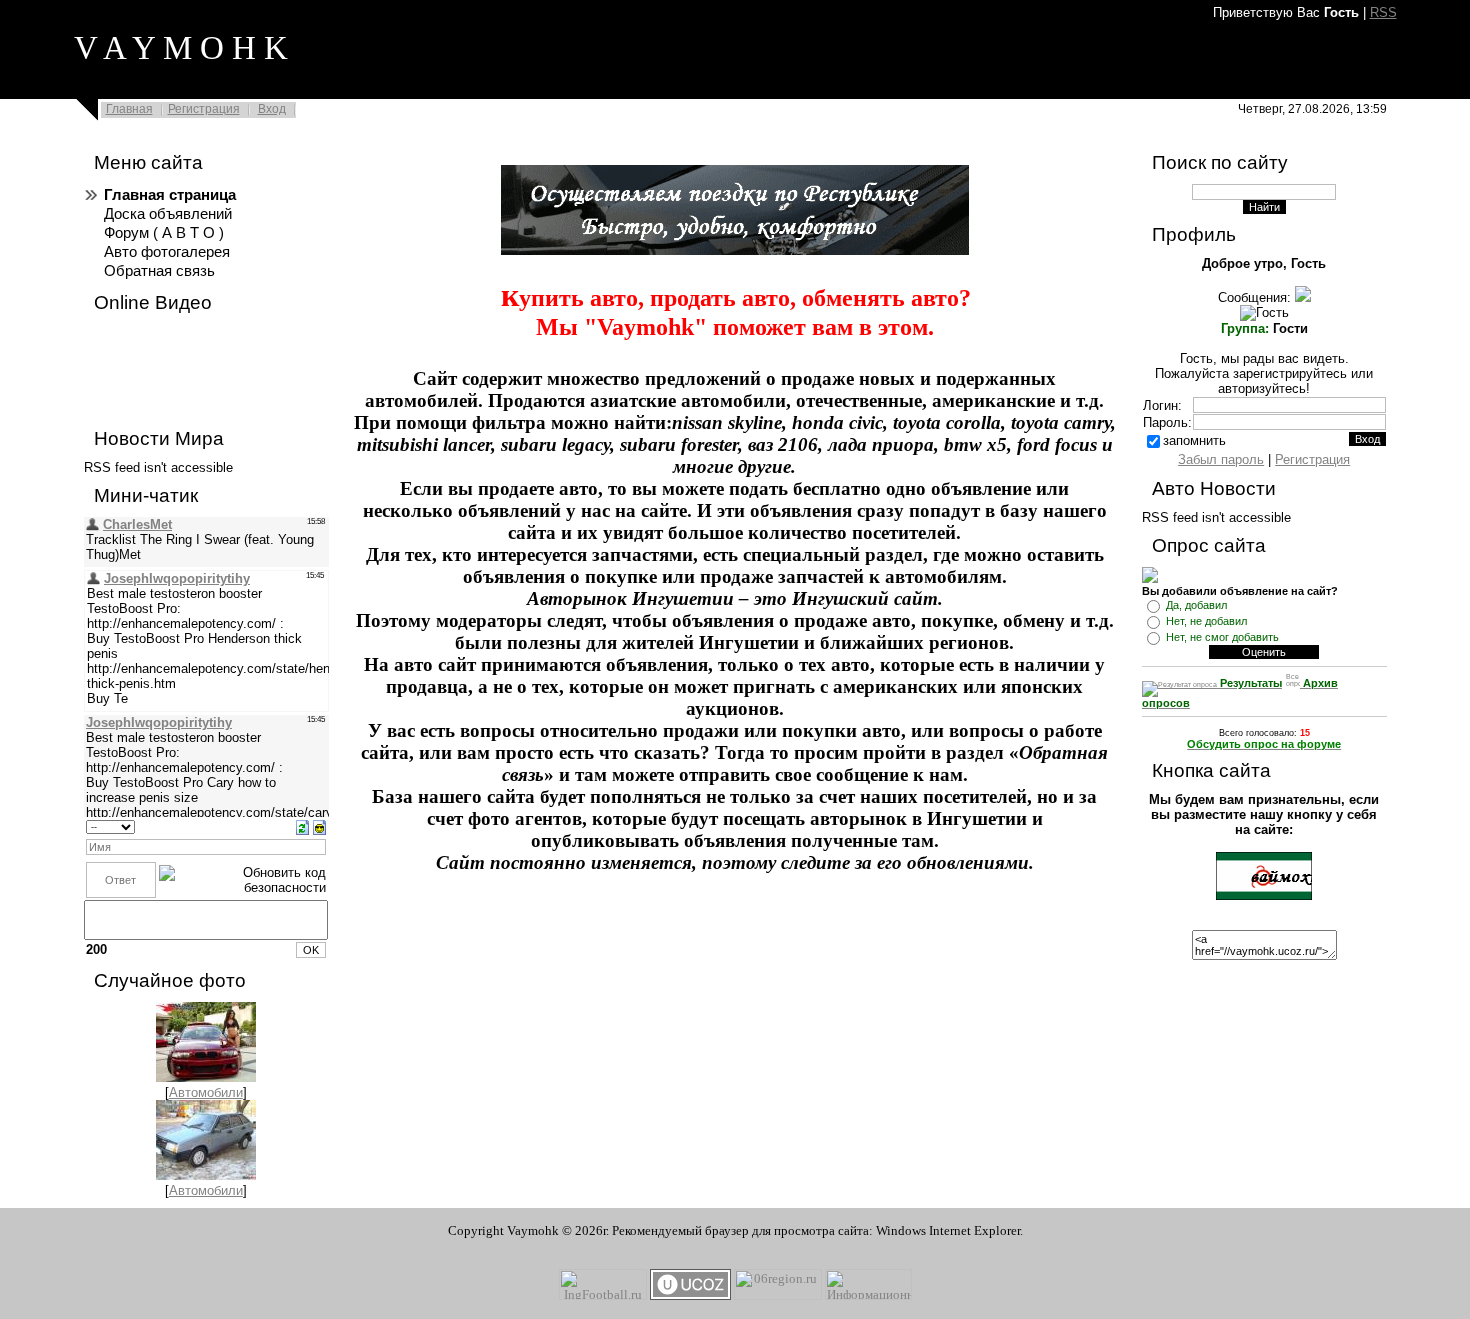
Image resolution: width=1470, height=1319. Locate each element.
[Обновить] (302, 826)
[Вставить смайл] (319, 826)
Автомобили (206, 1092)
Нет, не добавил (1206, 621)
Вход (272, 109)
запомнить (1194, 440)
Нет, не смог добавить (1222, 637)
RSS (1383, 12)
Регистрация (204, 109)
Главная (129, 109)
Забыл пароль (1221, 459)
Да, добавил (1196, 605)
